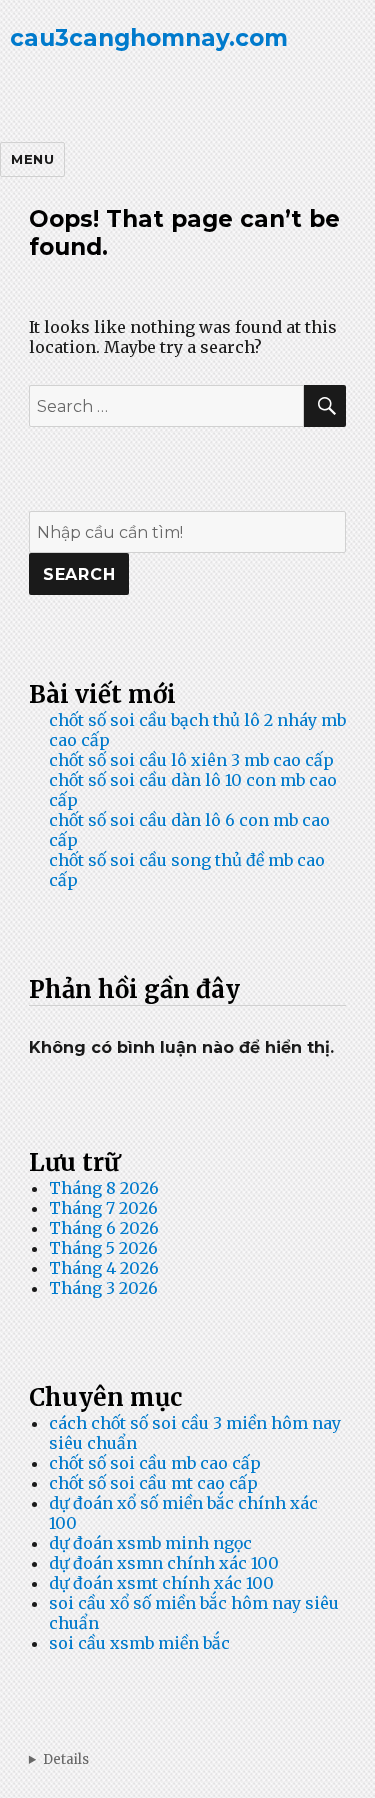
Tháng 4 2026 (104, 1268)
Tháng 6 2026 (104, 1228)
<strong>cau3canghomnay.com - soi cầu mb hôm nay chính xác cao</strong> (187, 1759)
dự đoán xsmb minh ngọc (150, 1543)
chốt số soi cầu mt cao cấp (153, 1483)
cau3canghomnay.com (149, 38)
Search (79, 574)
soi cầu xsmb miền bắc (139, 1643)
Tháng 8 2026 (104, 1188)
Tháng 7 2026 (103, 1208)
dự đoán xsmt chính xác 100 (161, 1583)
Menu (32, 159)
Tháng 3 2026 (103, 1288)
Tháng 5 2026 (103, 1248)
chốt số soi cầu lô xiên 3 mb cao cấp (191, 760)
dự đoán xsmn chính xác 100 (164, 1563)
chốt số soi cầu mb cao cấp (155, 1463)
